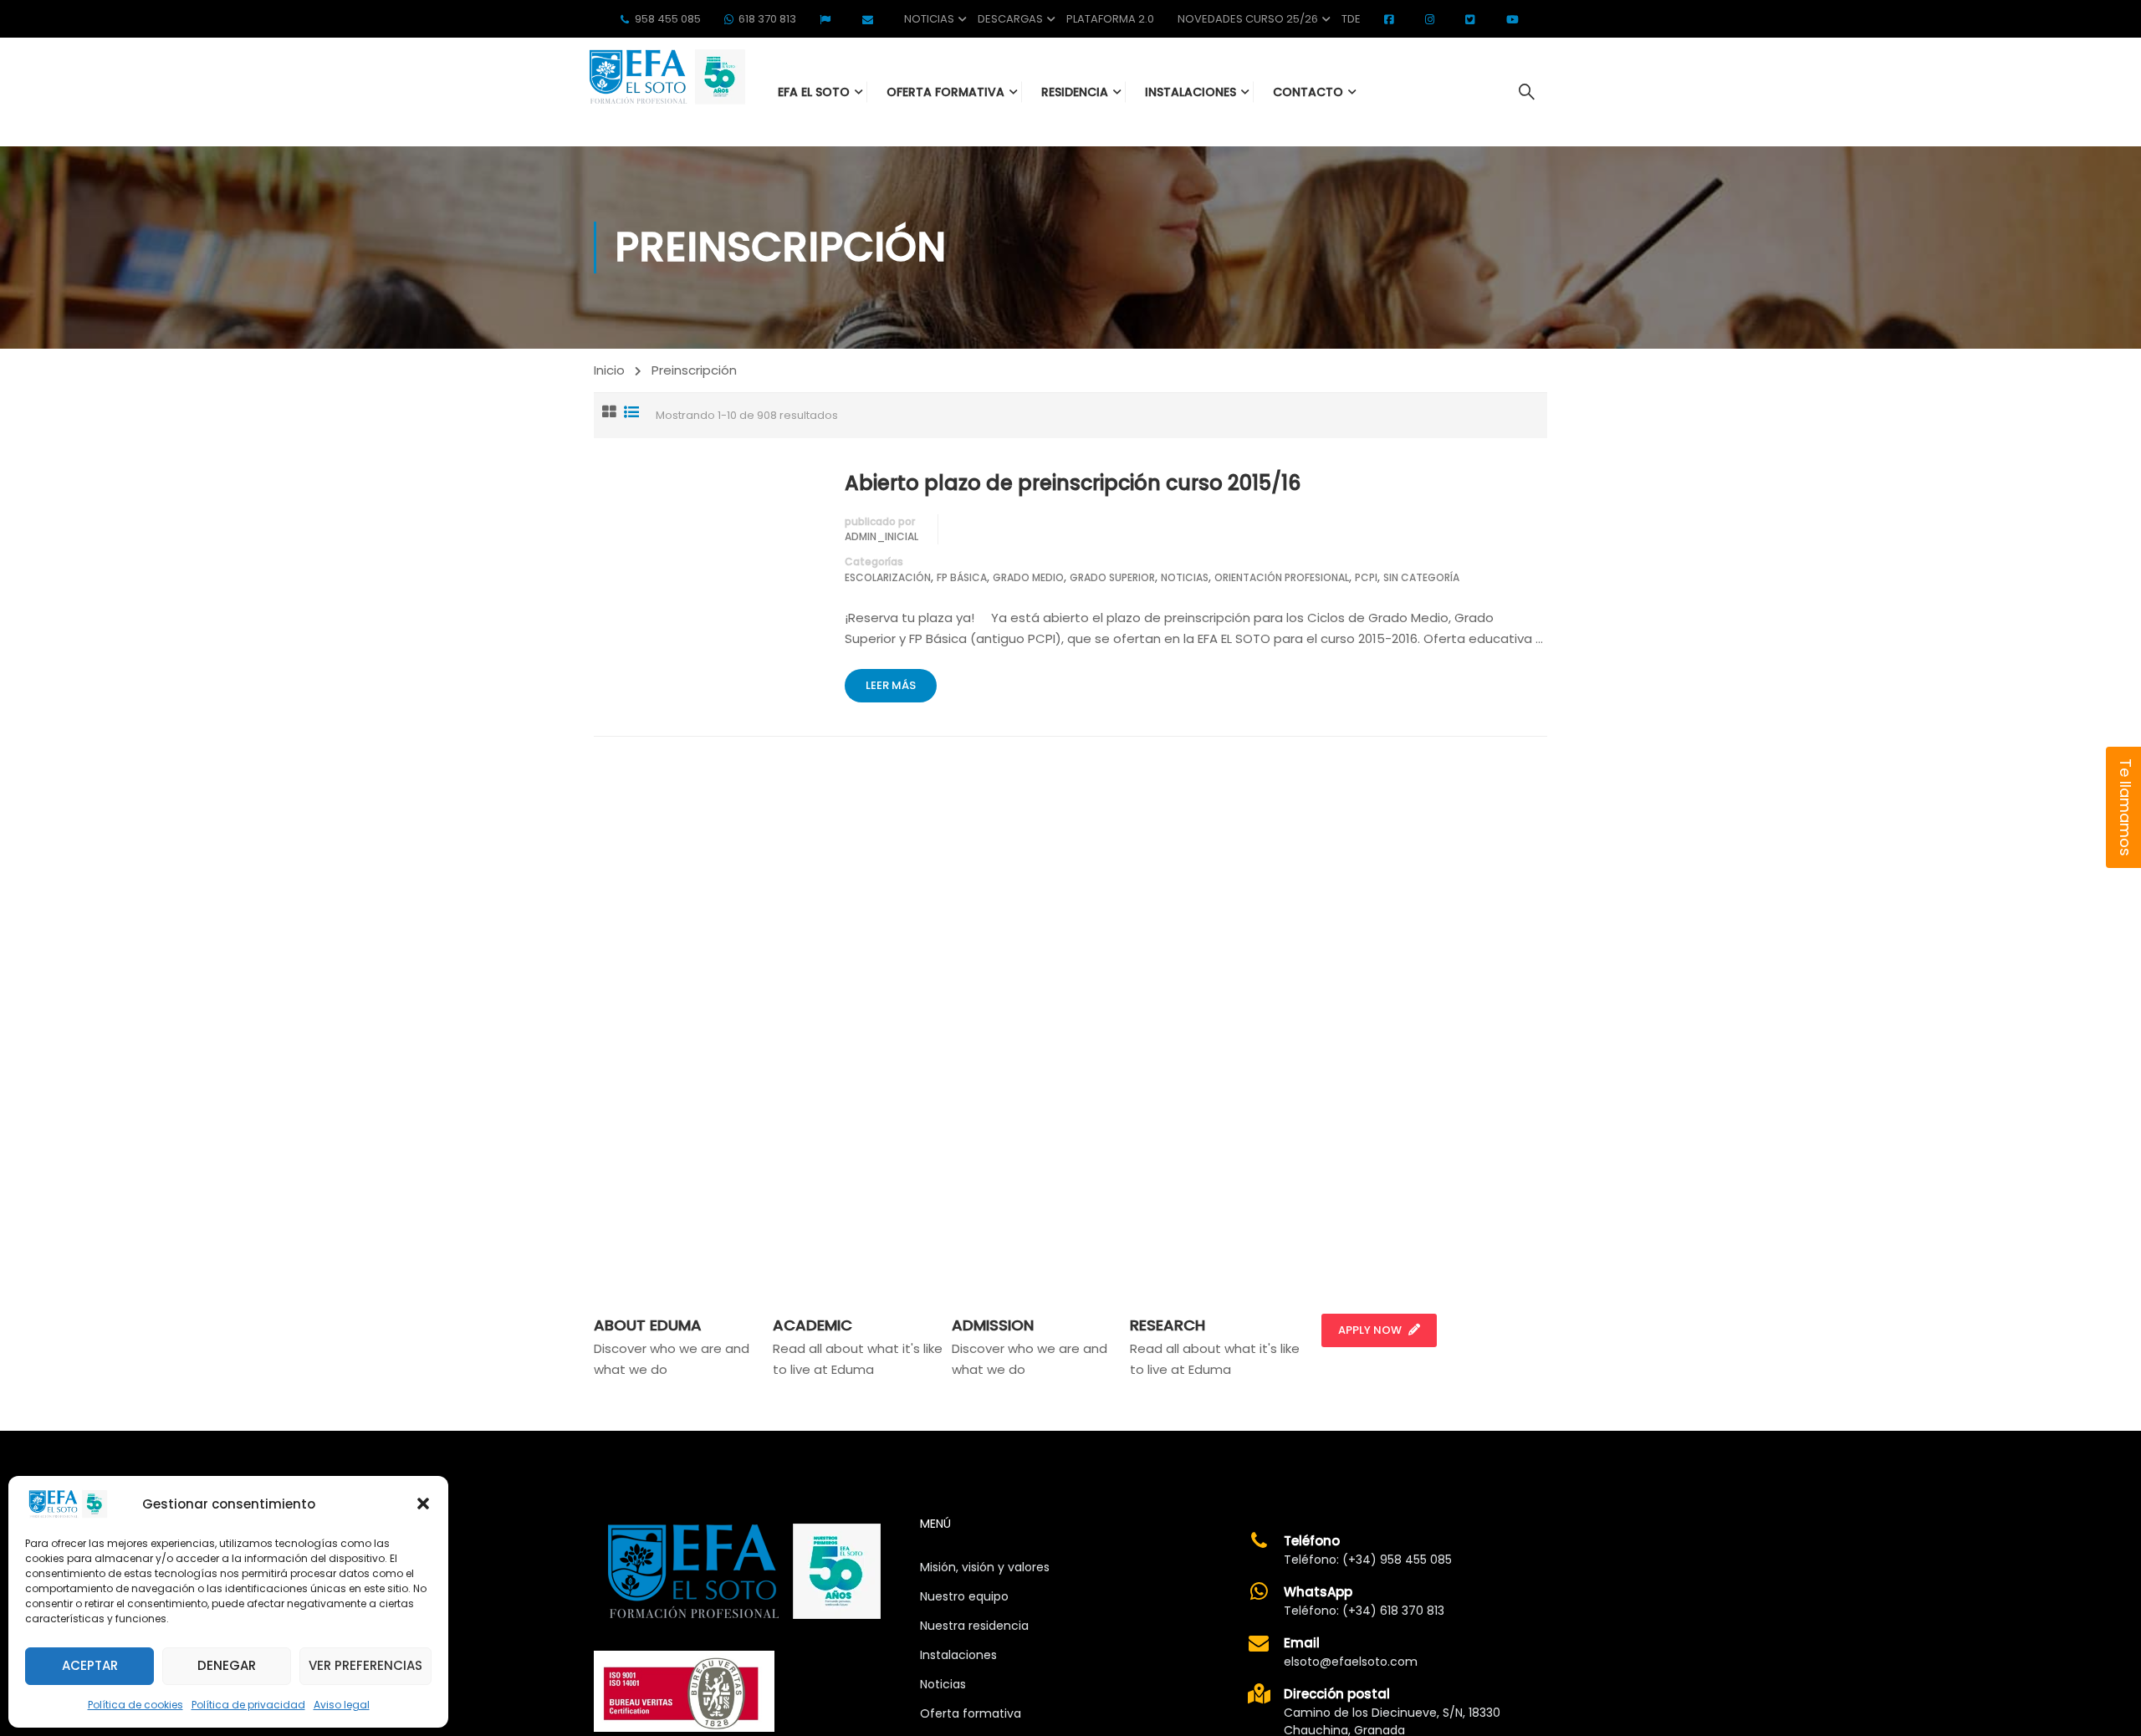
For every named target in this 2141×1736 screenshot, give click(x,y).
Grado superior (1112, 577)
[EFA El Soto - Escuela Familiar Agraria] (665, 77)
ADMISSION (993, 1325)
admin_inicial (881, 536)
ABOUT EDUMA (648, 1325)
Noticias (929, 19)
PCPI (1366, 577)
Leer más (891, 685)
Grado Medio (1028, 577)
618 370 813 (767, 19)
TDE (1351, 19)
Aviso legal (342, 1705)
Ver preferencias (365, 1665)
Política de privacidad (248, 1705)
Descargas (1010, 19)
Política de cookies (135, 1705)
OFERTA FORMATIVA (945, 92)
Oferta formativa (971, 1713)
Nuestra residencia (974, 1626)
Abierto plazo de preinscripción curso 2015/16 (1073, 483)
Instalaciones (958, 1655)
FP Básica (962, 577)
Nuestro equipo (964, 1596)
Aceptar (90, 1665)
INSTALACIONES (1191, 92)
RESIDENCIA (1075, 92)
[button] (423, 1504)
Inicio (609, 370)
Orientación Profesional (1282, 577)
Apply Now (1370, 1330)
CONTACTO (1308, 92)
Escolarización (888, 577)
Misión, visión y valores (985, 1567)
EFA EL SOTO (814, 92)
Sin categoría (1421, 577)
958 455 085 (668, 19)
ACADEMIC (812, 1325)
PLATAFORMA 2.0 (1110, 19)
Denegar (227, 1665)
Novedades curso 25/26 (1248, 19)
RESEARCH (1168, 1325)
